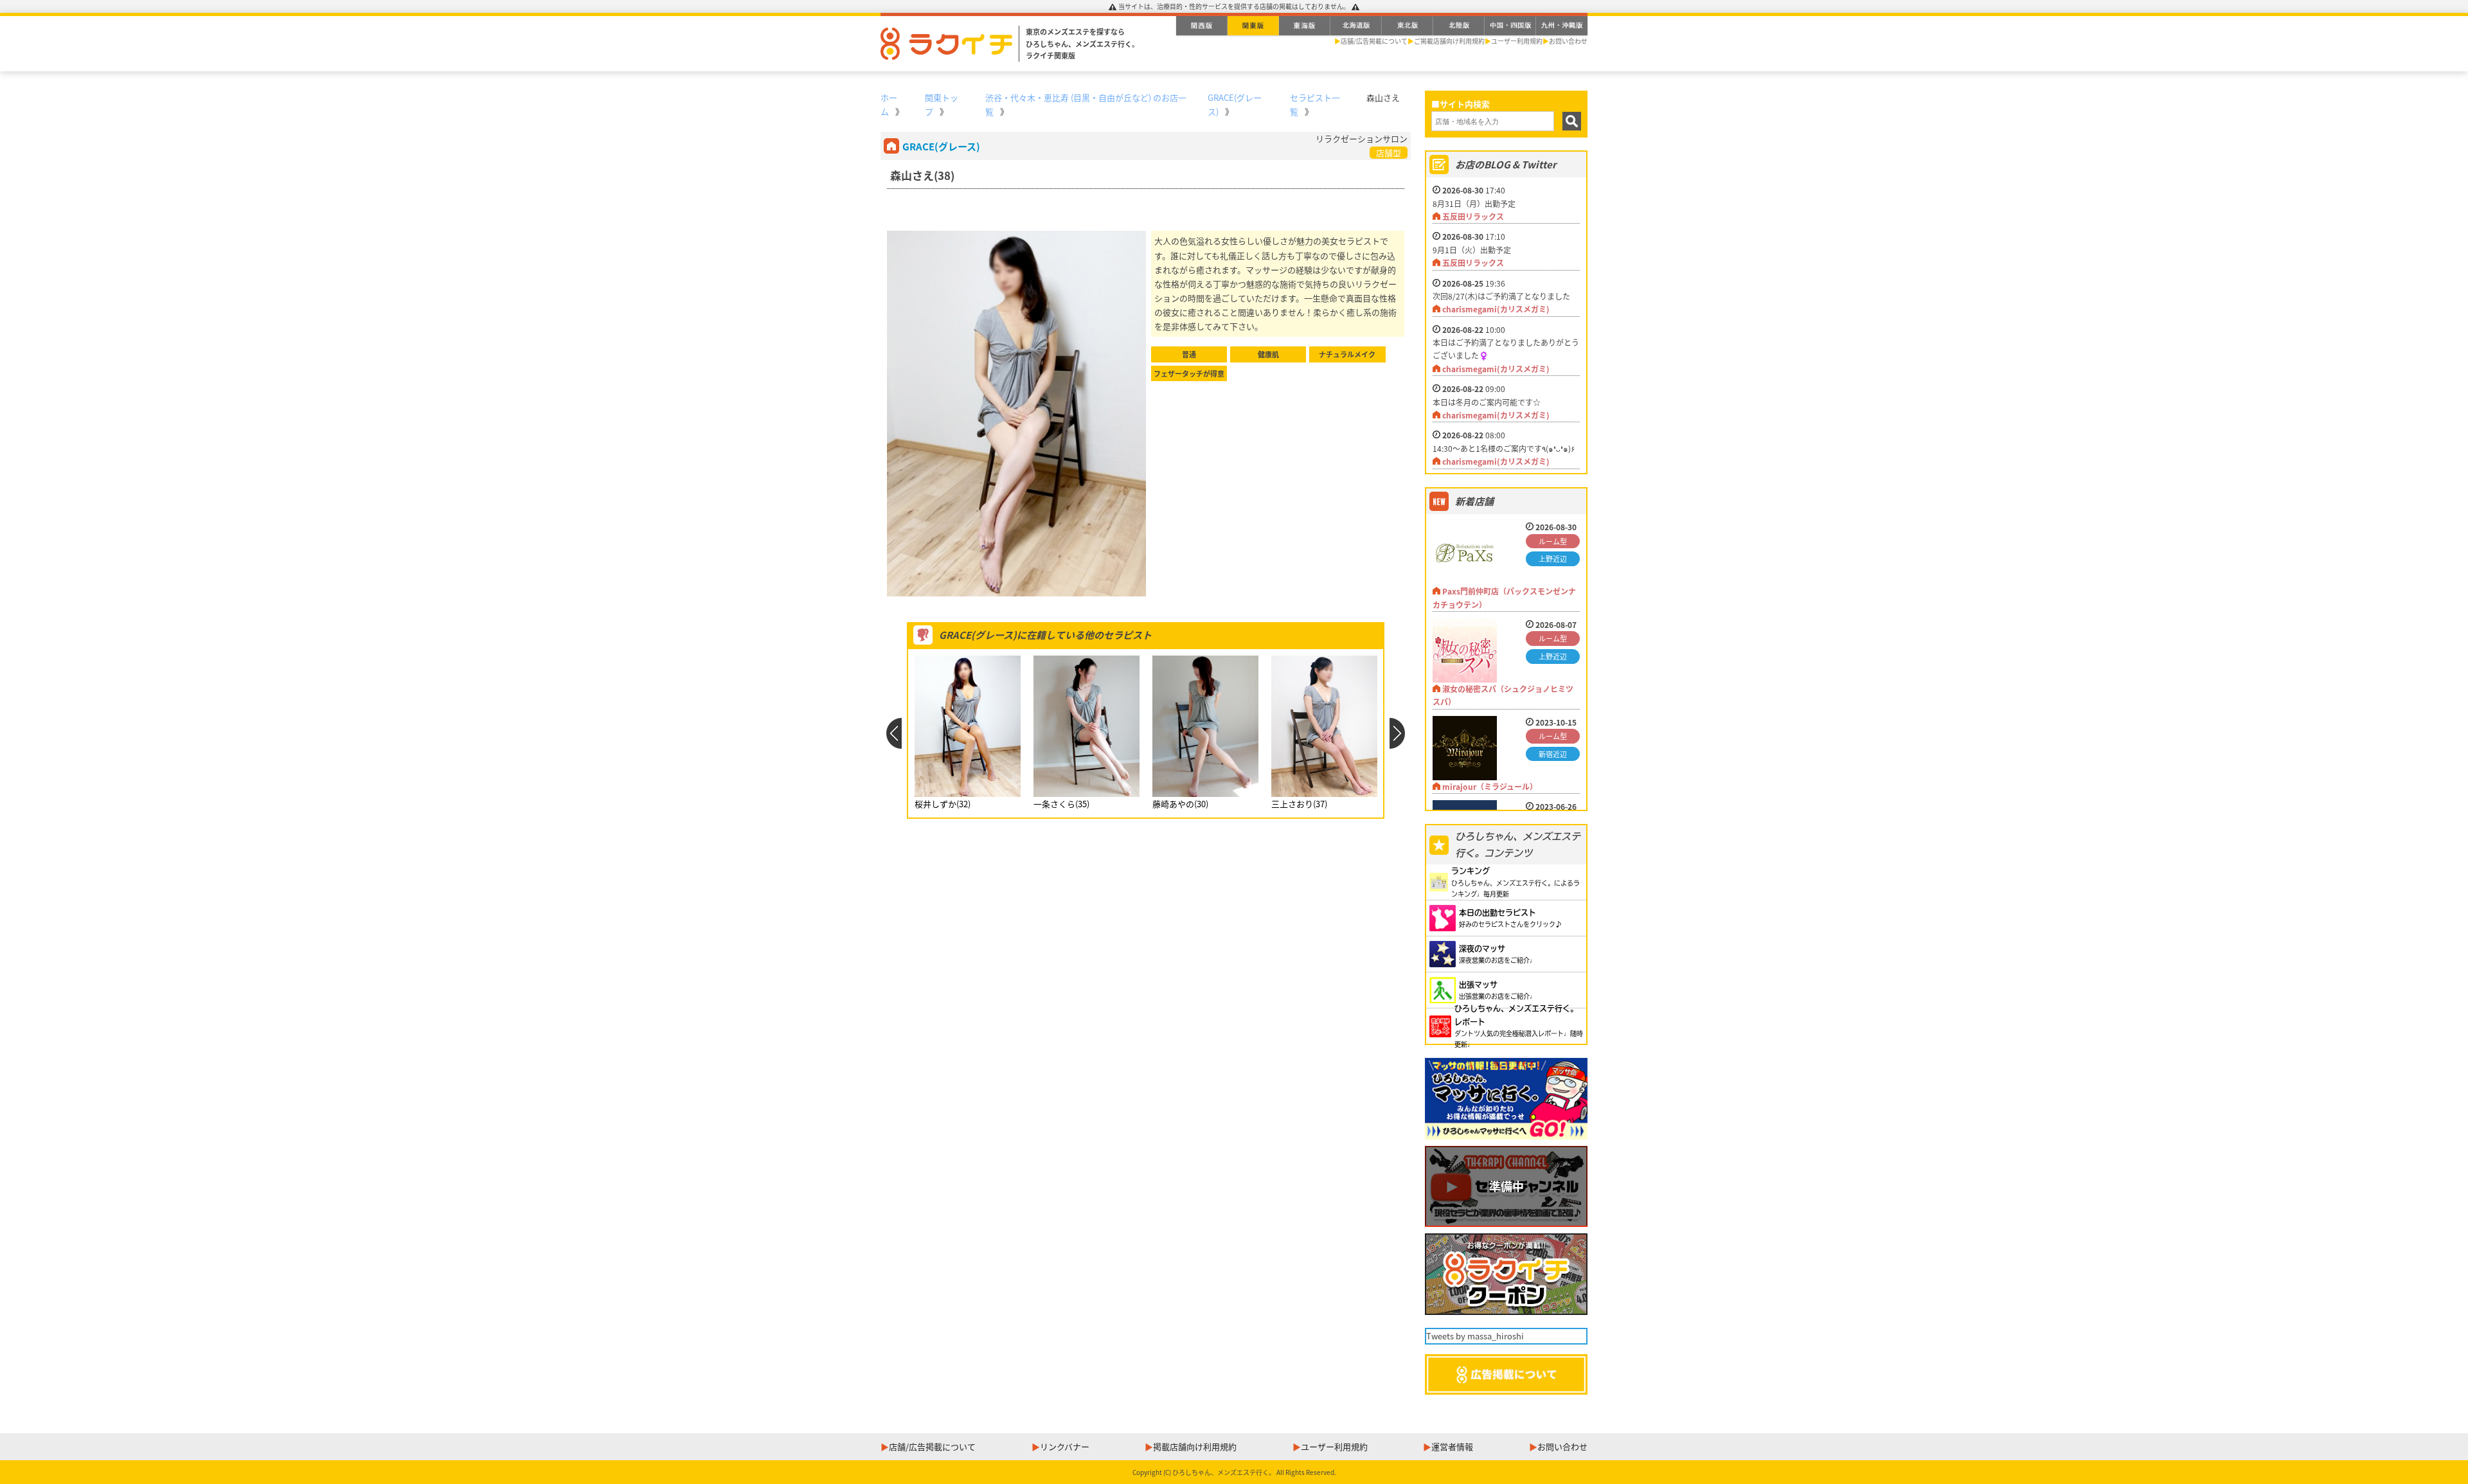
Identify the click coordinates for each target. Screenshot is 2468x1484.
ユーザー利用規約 (1517, 41)
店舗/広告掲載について (1374, 41)
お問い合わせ (1568, 41)
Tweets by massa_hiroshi (1475, 1336)
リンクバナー (1065, 1446)
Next (1398, 733)
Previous (894, 733)
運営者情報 (1452, 1446)
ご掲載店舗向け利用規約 (1449, 41)
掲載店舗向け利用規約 (1195, 1446)
